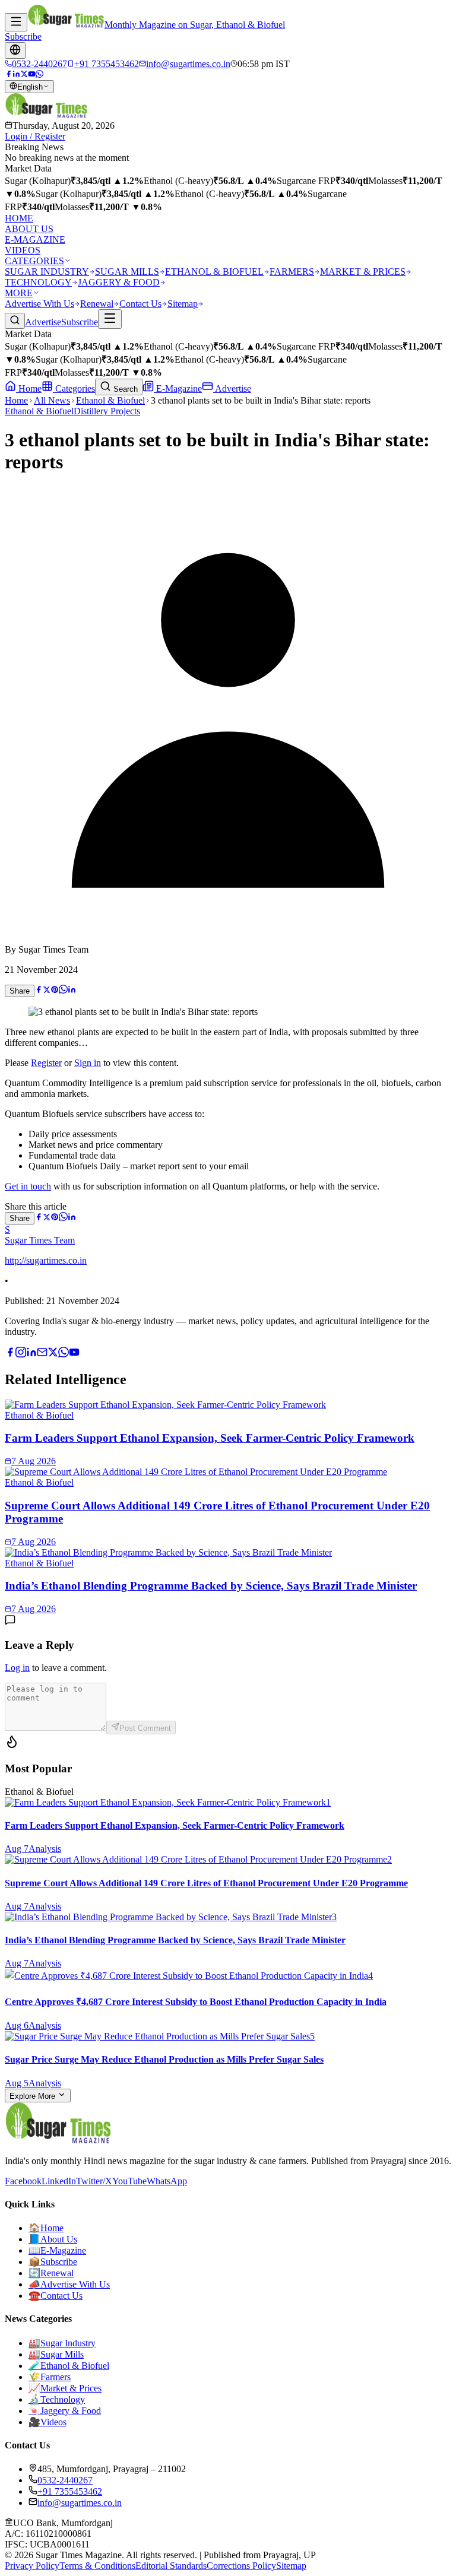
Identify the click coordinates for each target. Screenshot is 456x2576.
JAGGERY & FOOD (119, 282)
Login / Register (35, 136)
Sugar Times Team (40, 1240)
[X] (53, 1354)
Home (29, 388)
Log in (17, 1668)
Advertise (43, 322)
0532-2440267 (65, 2480)
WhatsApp (167, 2181)
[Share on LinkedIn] (72, 990)
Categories (74, 388)
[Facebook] (9, 74)
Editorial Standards (171, 2566)
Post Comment (145, 1728)
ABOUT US (29, 229)
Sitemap (183, 304)
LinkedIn (59, 2181)
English (30, 87)
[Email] (42, 1354)
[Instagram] (21, 1354)
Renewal (97, 304)
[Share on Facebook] (39, 990)
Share (20, 991)
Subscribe (23, 37)
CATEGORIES (34, 261)
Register (46, 1063)
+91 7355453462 (70, 2491)
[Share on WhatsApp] (63, 990)
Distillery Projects (107, 411)
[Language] (15, 50)
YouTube (129, 2181)
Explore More (34, 2096)
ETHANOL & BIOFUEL (214, 272)
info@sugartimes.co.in (80, 2503)
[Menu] (16, 22)
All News (52, 400)
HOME (19, 218)
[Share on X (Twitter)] (47, 990)
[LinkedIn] (16, 74)
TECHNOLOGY (38, 282)
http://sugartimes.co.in (46, 1260)
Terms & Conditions (97, 2566)
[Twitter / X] (24, 74)
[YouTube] (32, 74)
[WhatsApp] (39, 74)
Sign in (88, 1063)
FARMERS (292, 272)
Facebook (23, 2181)
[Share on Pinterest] (55, 990)
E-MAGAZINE (35, 239)
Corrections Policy (241, 2566)
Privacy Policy (32, 2566)
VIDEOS (23, 250)
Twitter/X (94, 2181)
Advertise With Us (39, 304)
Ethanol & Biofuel (110, 400)
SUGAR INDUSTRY (47, 272)
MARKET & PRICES (363, 272)
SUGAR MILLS (127, 272)
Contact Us (140, 304)
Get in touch (28, 1186)
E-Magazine (178, 388)
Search (124, 389)
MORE (19, 293)
